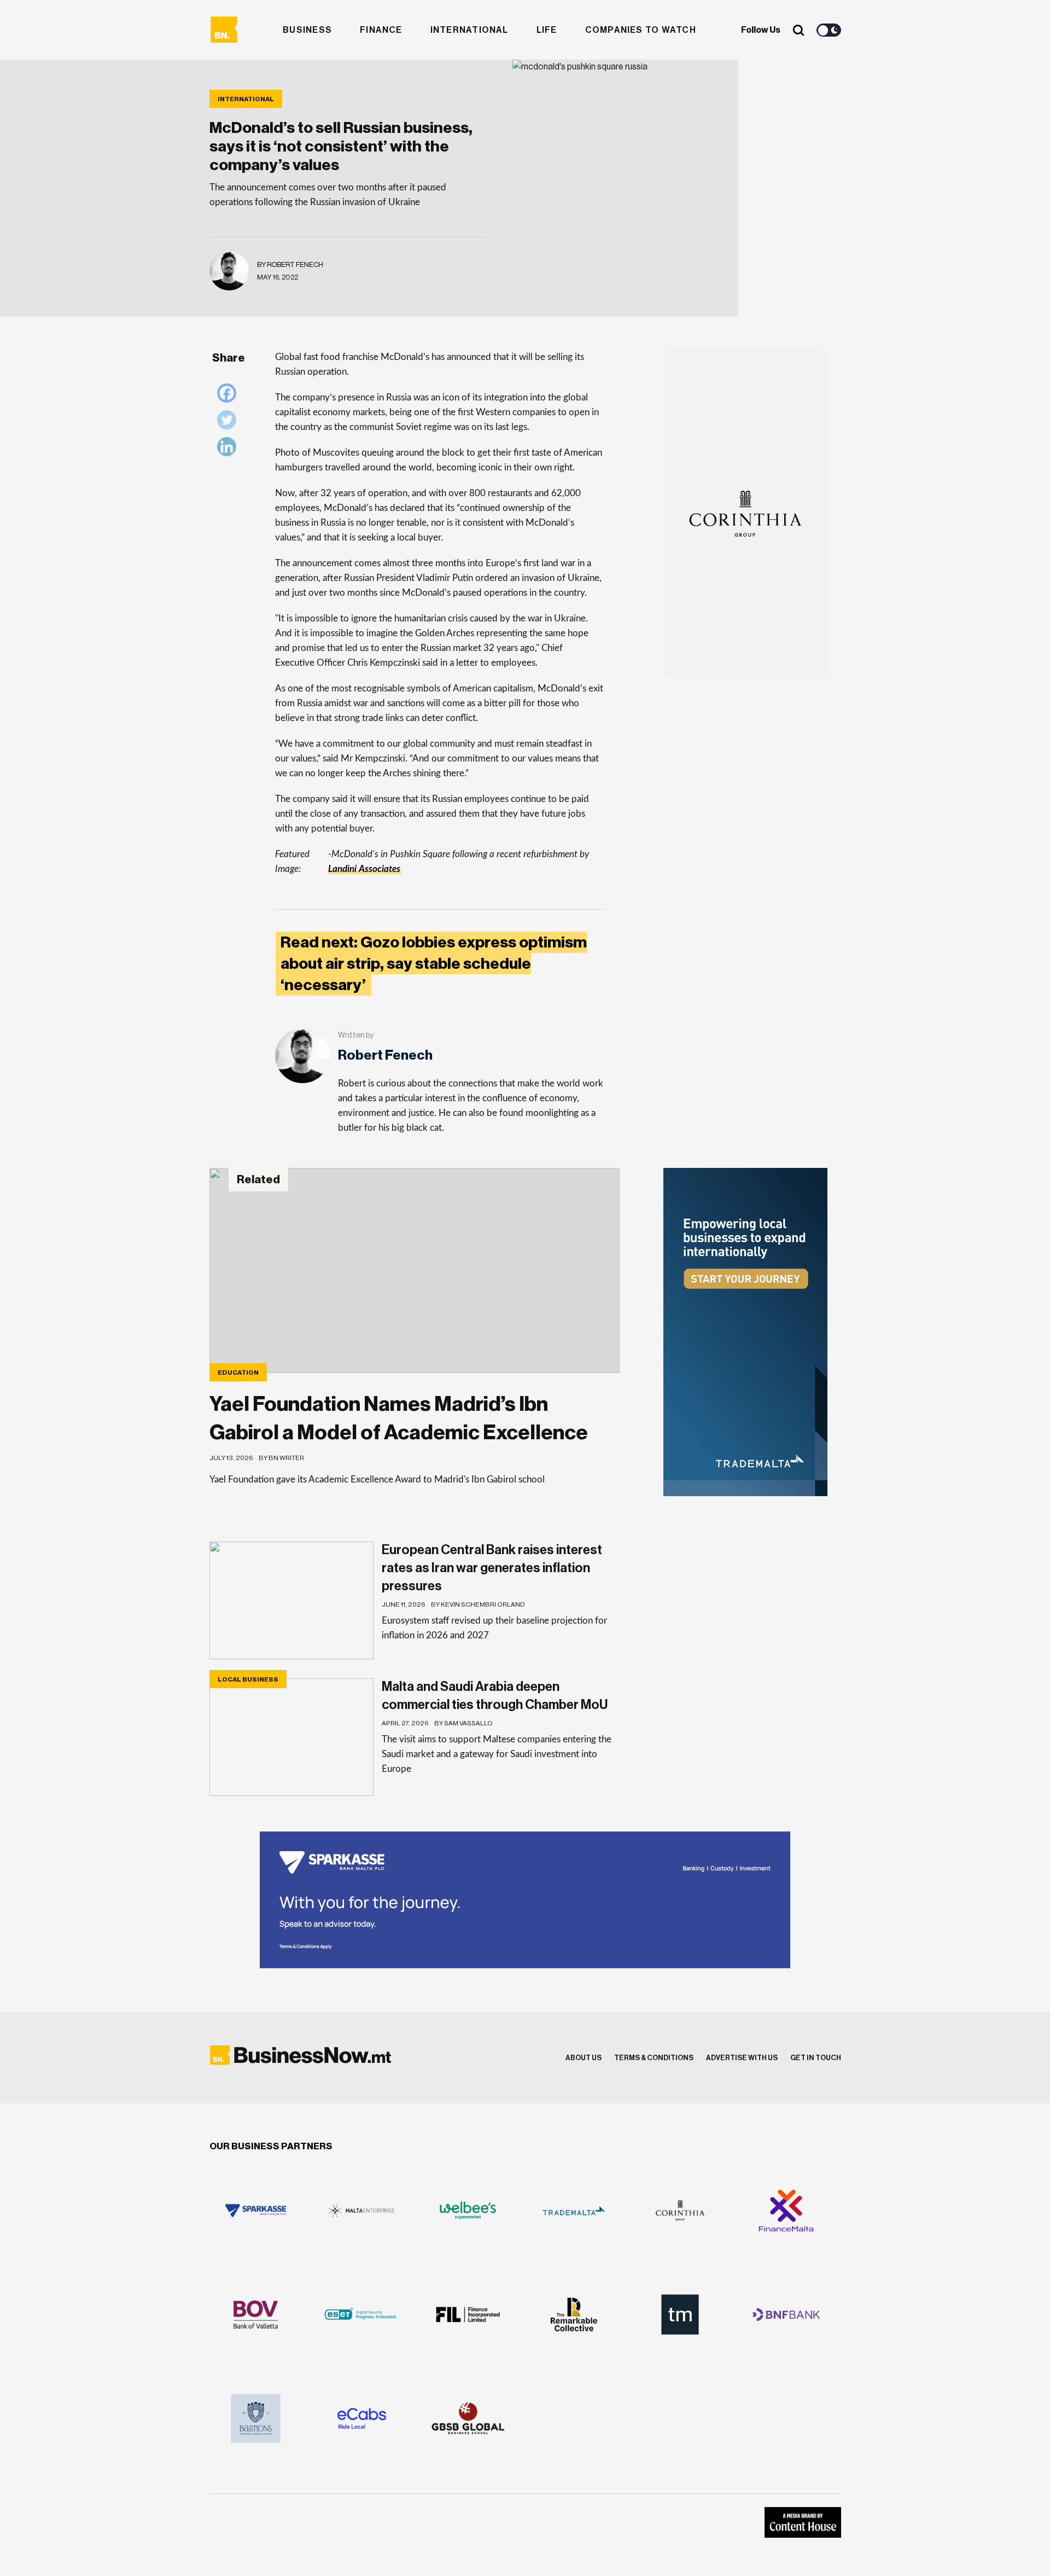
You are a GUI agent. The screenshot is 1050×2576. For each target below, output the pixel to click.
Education (238, 1373)
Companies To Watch (641, 30)
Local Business (248, 1679)
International (469, 30)
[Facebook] (229, 396)
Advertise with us (742, 2058)
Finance (381, 30)
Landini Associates (364, 869)
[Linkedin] (229, 449)
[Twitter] (229, 423)
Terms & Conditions (654, 2058)
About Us (584, 2058)
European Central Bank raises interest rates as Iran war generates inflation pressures (492, 1568)
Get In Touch (816, 2058)
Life (547, 30)
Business (307, 30)
